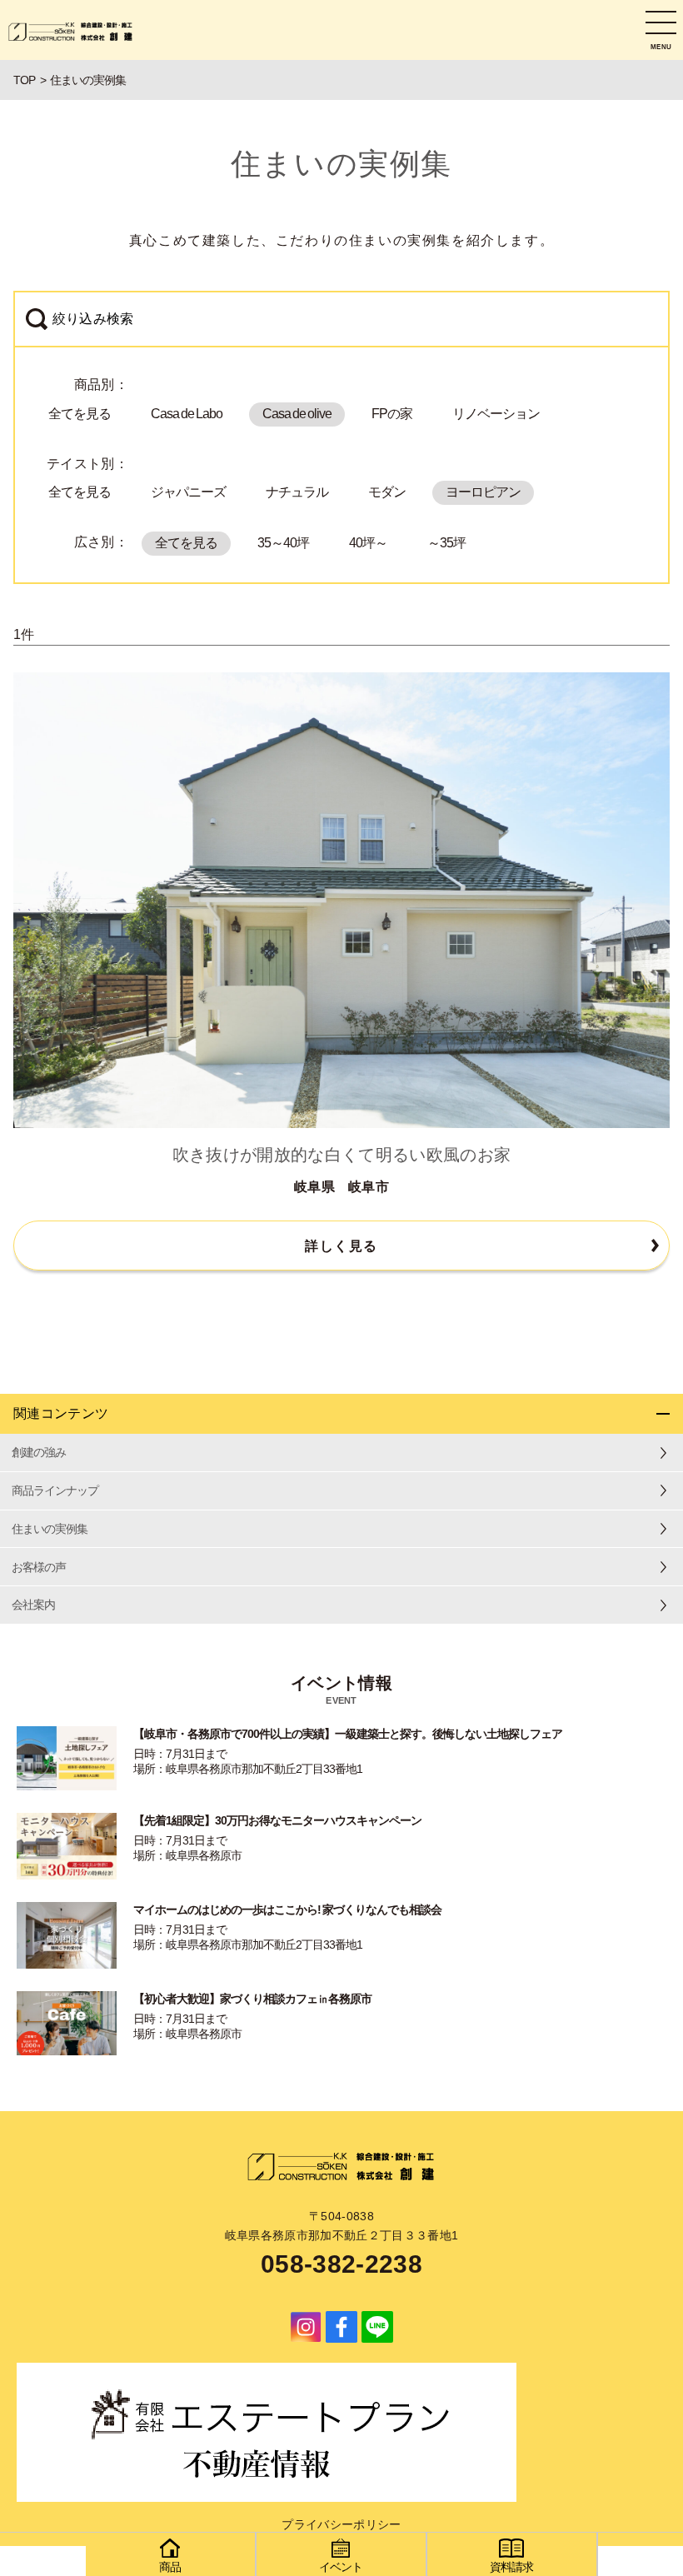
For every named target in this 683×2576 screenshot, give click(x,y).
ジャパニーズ (188, 492)
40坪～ (368, 543)
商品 (170, 2567)
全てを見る (80, 414)
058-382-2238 (341, 2264)
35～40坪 (283, 543)
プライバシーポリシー (341, 2524)
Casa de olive (297, 414)
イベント (341, 2567)
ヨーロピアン (483, 492)
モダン (387, 492)
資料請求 (511, 2567)
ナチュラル (297, 492)
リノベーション (496, 414)
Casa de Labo (187, 414)
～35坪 (446, 543)
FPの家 (392, 414)
